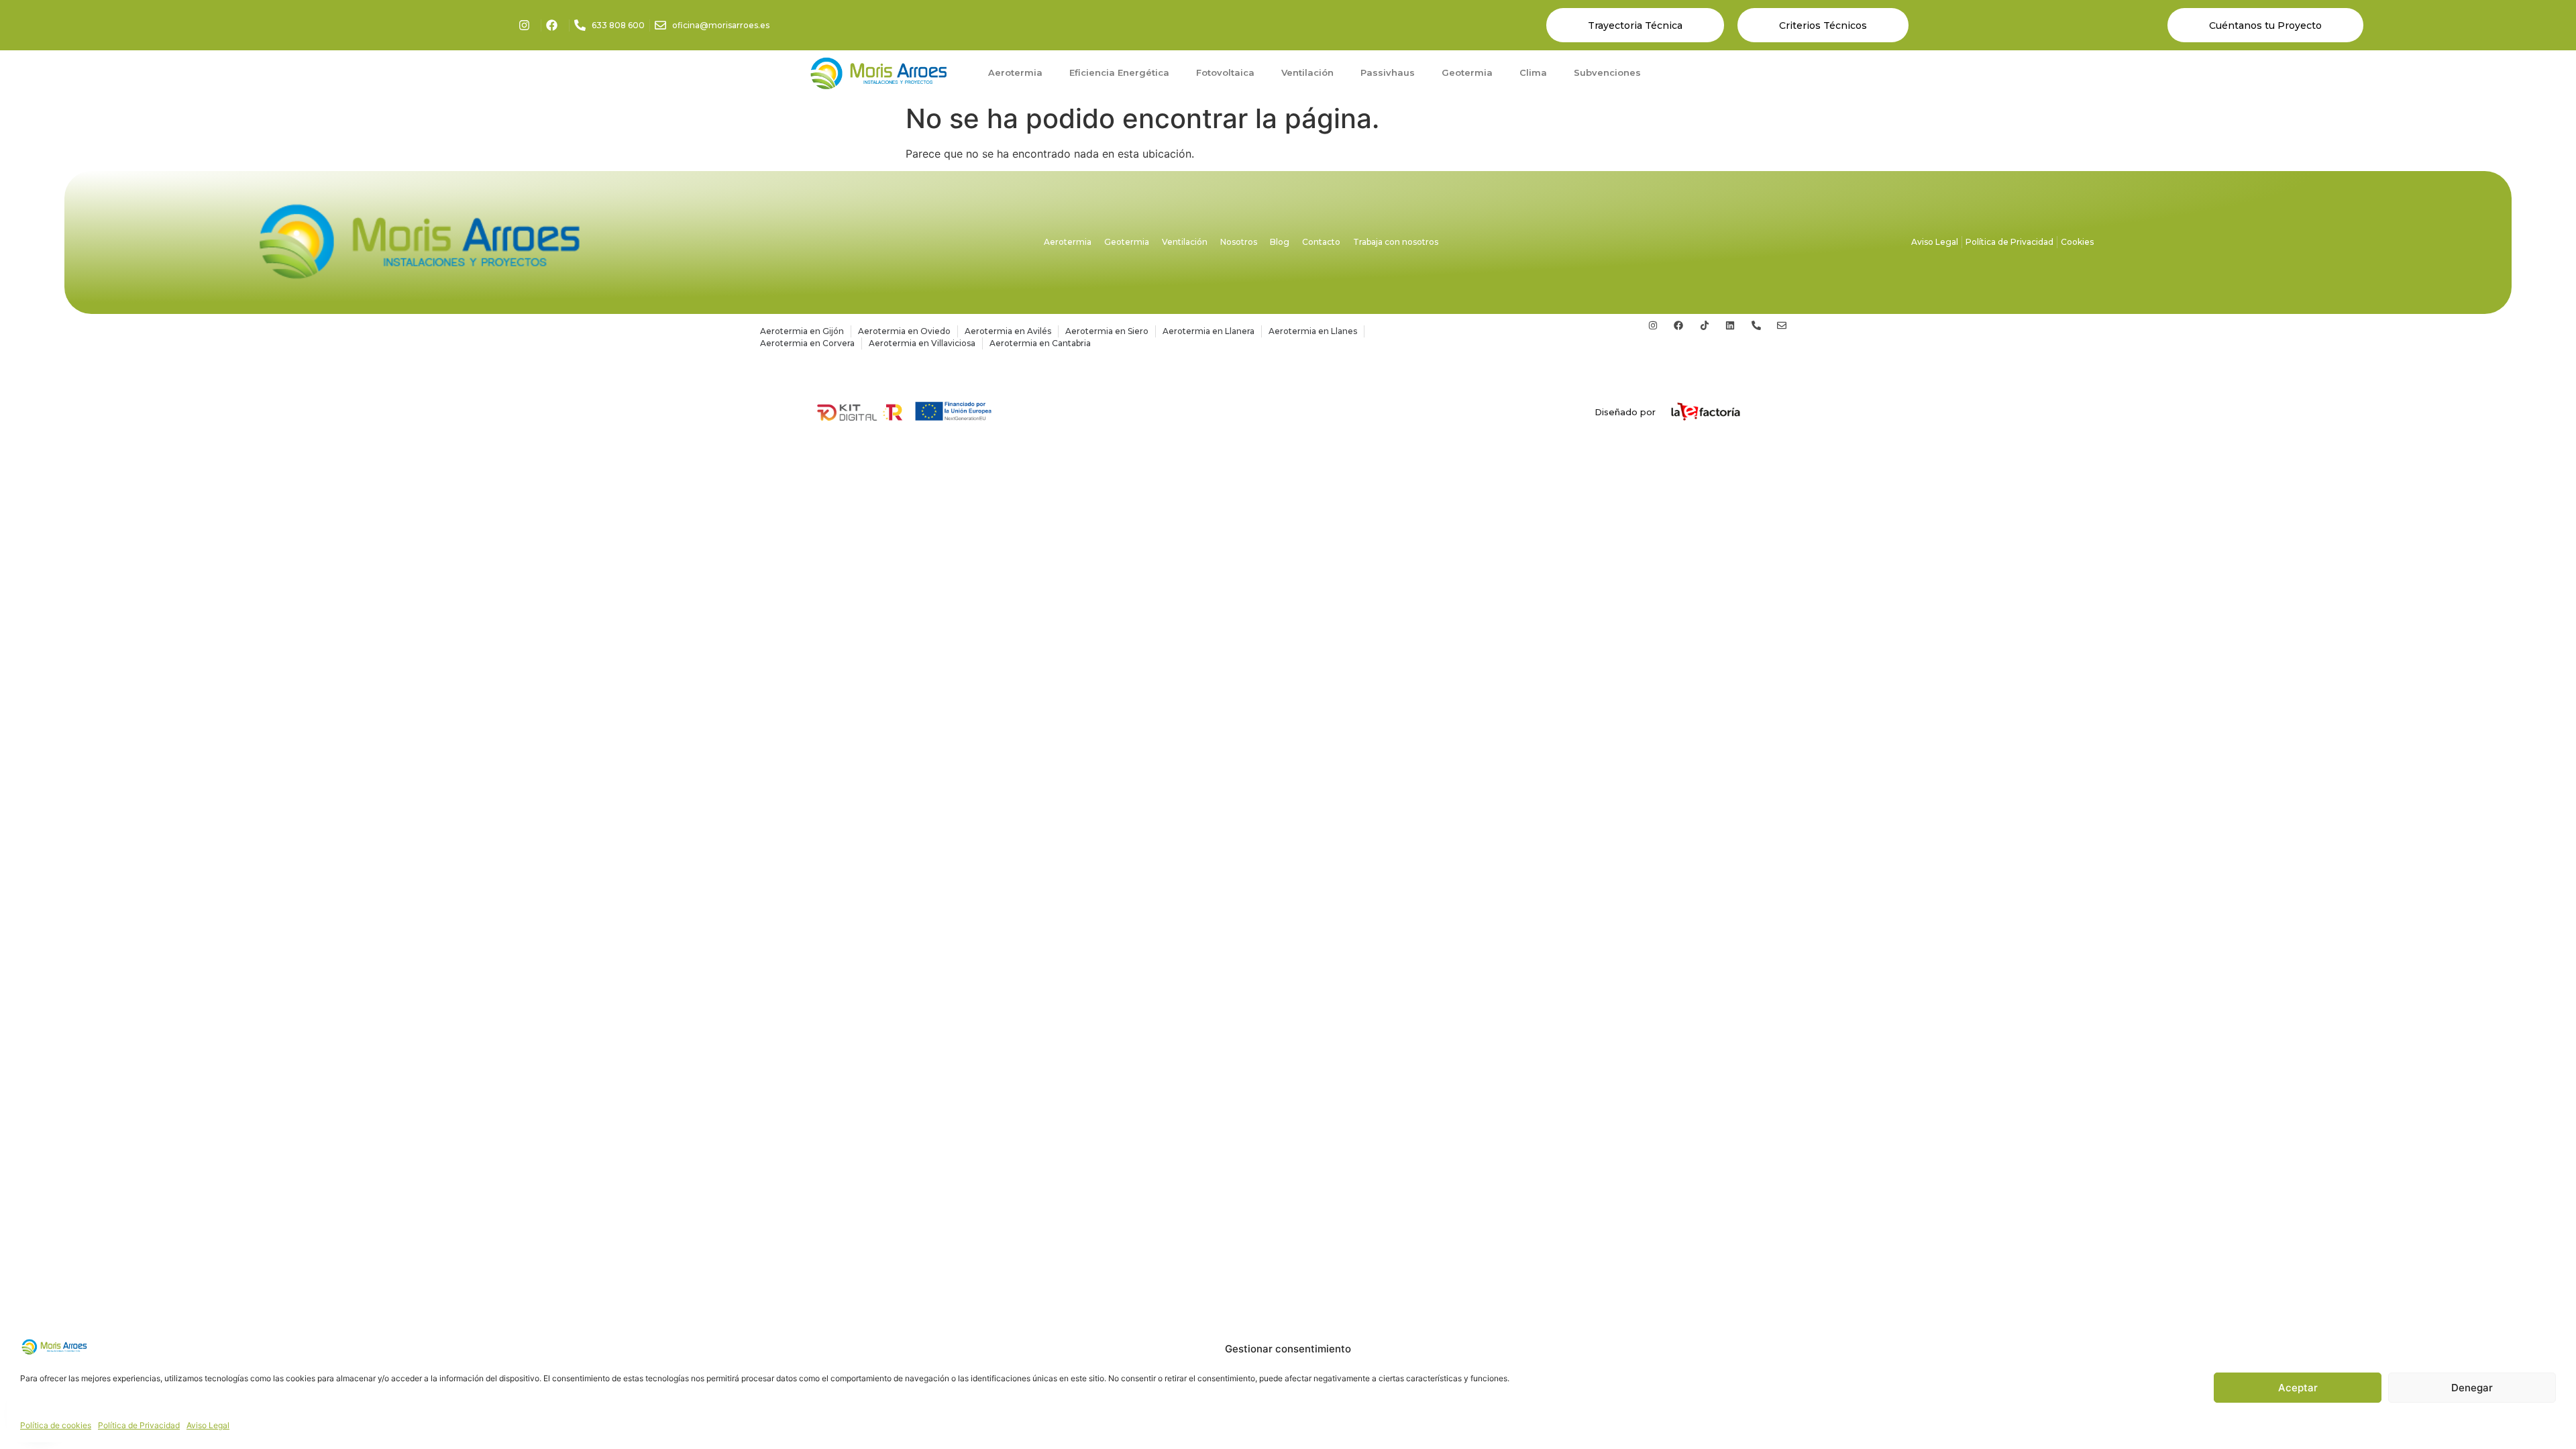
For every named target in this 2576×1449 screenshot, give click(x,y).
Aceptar (2298, 1388)
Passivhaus (1388, 72)
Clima (1533, 72)
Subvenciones (1607, 72)
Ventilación (1307, 72)
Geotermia (1467, 72)
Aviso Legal (208, 1425)
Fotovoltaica (1225, 72)
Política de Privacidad (139, 1425)
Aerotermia (1015, 72)
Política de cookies (56, 1425)
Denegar (2472, 1388)
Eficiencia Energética (1119, 72)
